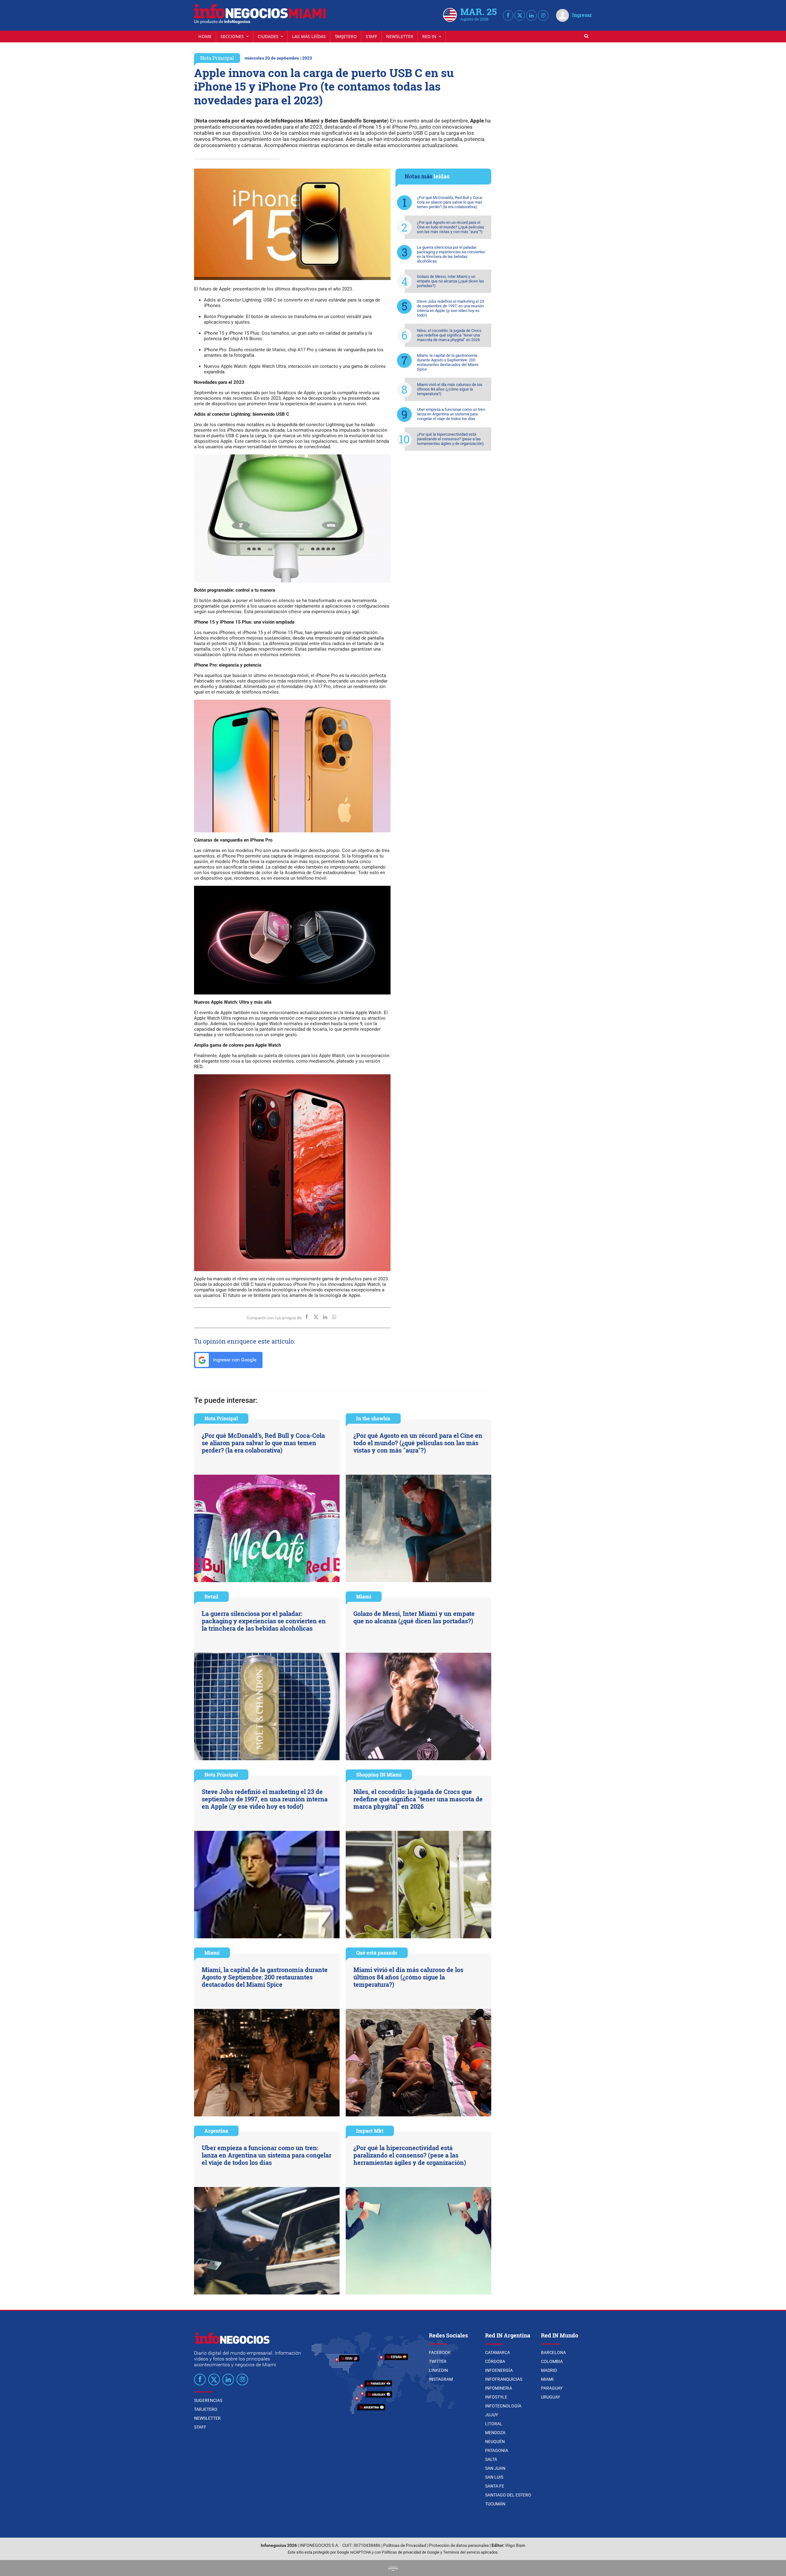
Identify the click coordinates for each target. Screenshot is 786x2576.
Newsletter (400, 36)
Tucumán (495, 2504)
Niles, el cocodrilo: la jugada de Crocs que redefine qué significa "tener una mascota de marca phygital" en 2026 (449, 335)
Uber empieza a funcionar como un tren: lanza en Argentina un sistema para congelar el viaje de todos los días (451, 414)
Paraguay (552, 2388)
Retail (211, 1596)
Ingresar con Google (234, 1360)
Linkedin (438, 2370)
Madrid (549, 2370)
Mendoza (495, 2433)
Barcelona (553, 2352)
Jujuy (492, 2415)
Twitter (438, 2361)
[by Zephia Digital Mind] (393, 2568)
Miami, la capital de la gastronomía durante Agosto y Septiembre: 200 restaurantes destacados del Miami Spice (448, 362)
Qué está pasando (377, 1953)
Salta (491, 2459)
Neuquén (495, 2442)
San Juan (495, 2468)
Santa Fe (495, 2486)
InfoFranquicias (504, 2379)
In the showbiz (373, 1418)
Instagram (441, 2379)
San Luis (494, 2477)
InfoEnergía (499, 2370)
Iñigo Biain (515, 2545)
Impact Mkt (370, 2131)
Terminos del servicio (461, 2552)
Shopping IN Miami (379, 1774)
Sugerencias (208, 2400)
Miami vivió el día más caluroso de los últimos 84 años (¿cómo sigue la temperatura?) (450, 389)
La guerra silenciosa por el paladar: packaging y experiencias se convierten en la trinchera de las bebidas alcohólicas (451, 254)
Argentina (216, 2131)
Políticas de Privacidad (405, 2545)
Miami (364, 1596)
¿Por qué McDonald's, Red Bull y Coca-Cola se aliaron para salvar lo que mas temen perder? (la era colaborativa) (450, 202)
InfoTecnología (503, 2406)
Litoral (494, 2424)
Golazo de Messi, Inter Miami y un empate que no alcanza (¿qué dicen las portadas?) (451, 281)
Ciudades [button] (269, 36)
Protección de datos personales (459, 2545)
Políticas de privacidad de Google (411, 2552)
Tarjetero (346, 36)
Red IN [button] (430, 36)
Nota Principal (217, 58)
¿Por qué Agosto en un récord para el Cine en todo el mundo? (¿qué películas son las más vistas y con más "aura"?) (451, 227)
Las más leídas (309, 36)
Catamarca (498, 2352)
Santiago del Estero (508, 2495)
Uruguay (551, 2397)
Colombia (552, 2361)
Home (205, 36)
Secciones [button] (233, 36)
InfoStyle (496, 2397)
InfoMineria (499, 2388)
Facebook (440, 2352)
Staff (371, 36)
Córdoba (495, 2361)
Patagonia (497, 2450)
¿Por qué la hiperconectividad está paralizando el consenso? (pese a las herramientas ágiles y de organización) (450, 439)
